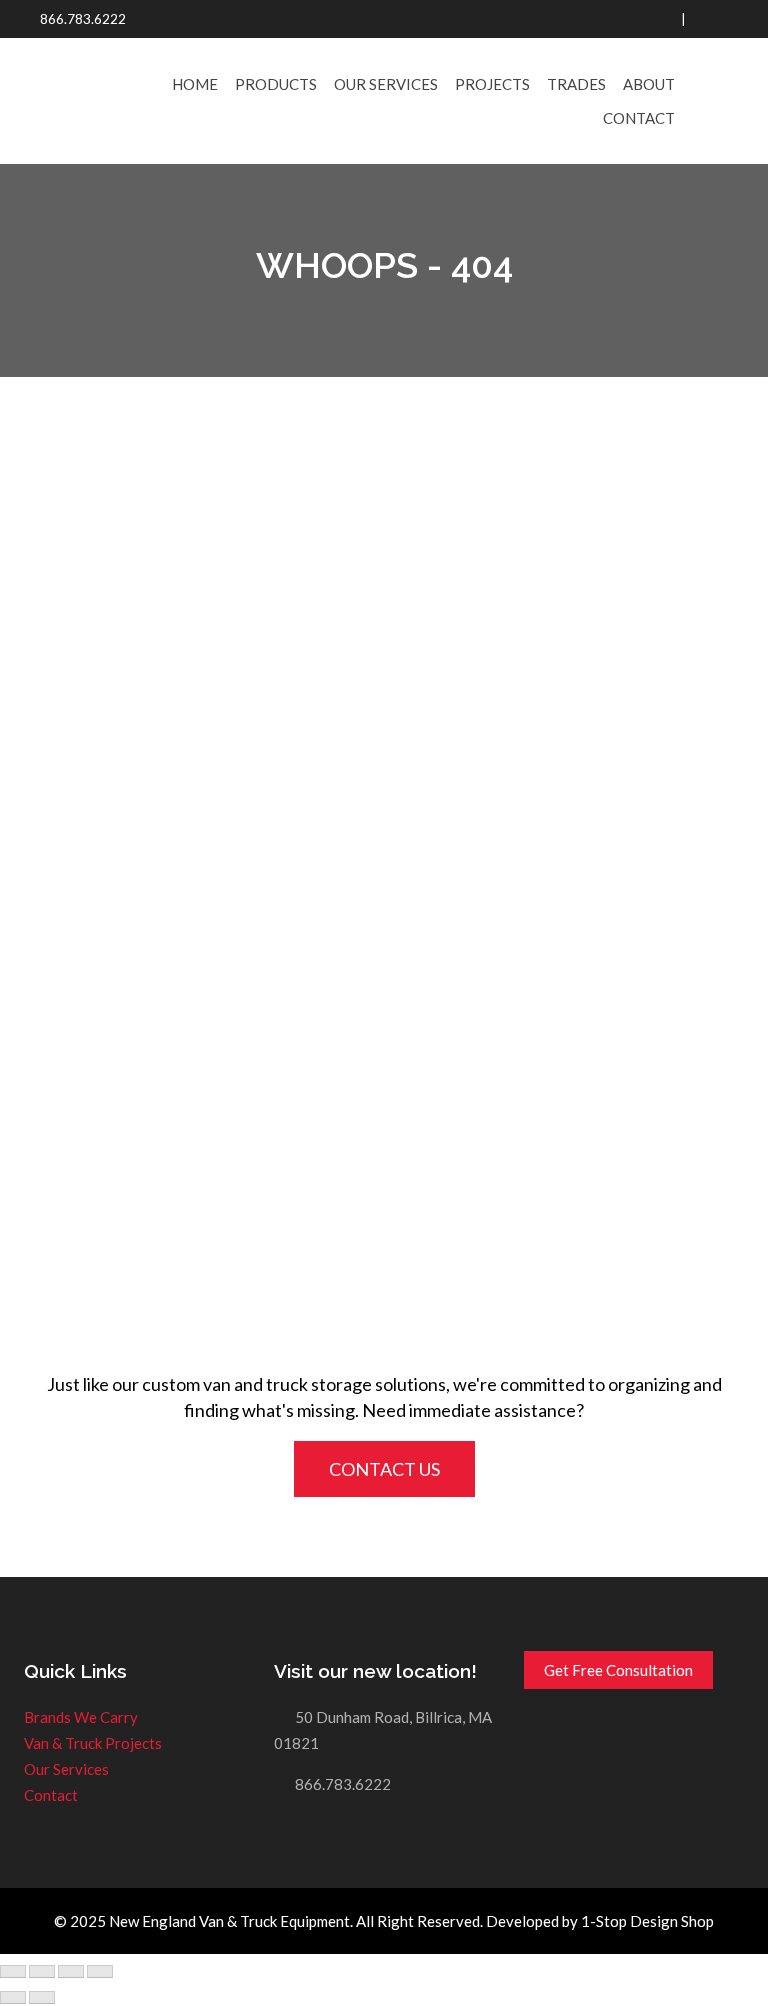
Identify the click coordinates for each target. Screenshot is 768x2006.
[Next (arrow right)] (42, 1998)
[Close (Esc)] (13, 1972)
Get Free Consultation (618, 1670)
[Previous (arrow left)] (13, 1998)
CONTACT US (384, 1469)
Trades (576, 84)
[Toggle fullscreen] (71, 1972)
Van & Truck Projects (93, 1743)
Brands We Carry (81, 1717)
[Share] (42, 1972)
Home (195, 84)
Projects (492, 84)
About (649, 84)
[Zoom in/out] (100, 1972)
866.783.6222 (83, 19)
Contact (639, 118)
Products (276, 84)
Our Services (386, 84)
